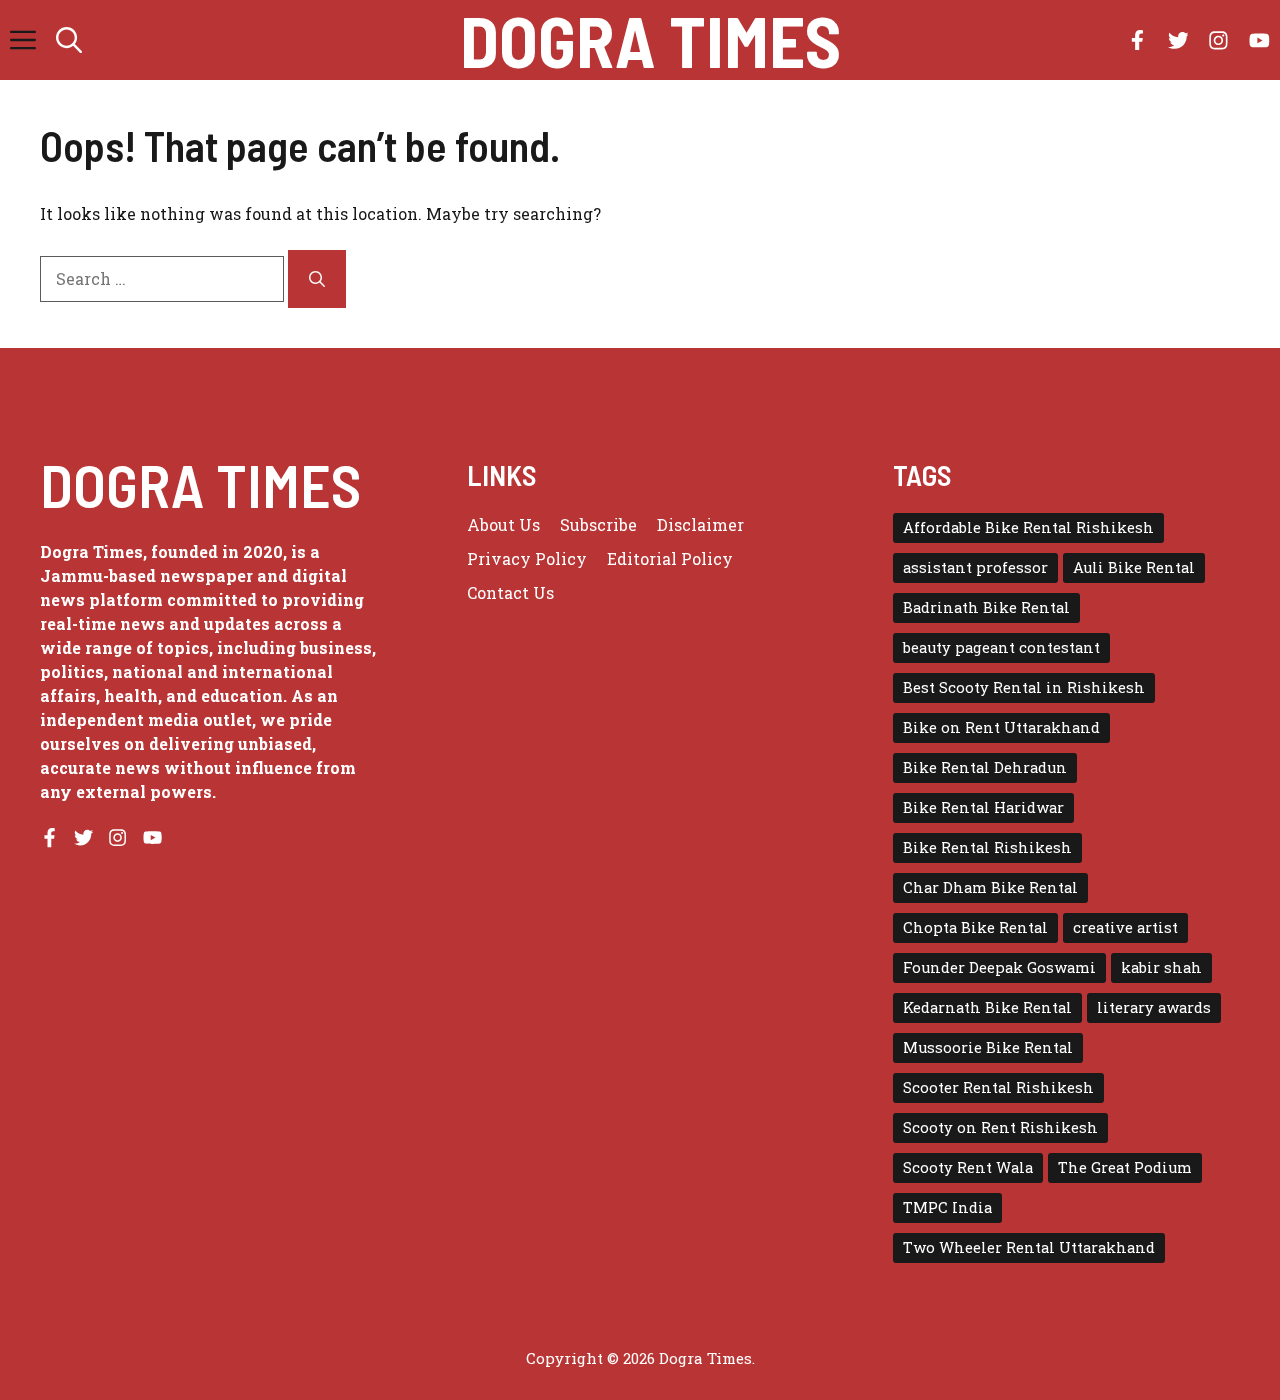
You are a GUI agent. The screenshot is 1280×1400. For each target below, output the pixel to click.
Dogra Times (650, 40)
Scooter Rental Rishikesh (998, 1087)
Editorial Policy (670, 558)
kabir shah (1161, 967)
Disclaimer (700, 524)
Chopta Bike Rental (975, 927)
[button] (69, 40)
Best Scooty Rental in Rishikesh (1024, 687)
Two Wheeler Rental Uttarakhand (1029, 1247)
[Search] (317, 279)
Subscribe (598, 524)
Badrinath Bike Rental (986, 607)
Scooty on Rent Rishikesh (1000, 1127)
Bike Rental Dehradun (985, 767)
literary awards (1154, 1007)
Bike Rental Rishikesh (987, 847)
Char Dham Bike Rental (990, 887)
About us (503, 524)
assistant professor (975, 567)
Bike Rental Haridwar (983, 807)
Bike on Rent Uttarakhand (1001, 727)
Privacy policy (527, 558)
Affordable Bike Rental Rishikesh (1028, 527)
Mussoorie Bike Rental (988, 1047)
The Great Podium (1125, 1167)
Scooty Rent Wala (968, 1167)
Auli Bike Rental (1134, 567)
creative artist (1125, 927)
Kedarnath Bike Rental (987, 1007)
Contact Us (510, 592)
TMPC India (947, 1207)
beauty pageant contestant (1001, 647)
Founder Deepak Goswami (999, 967)
